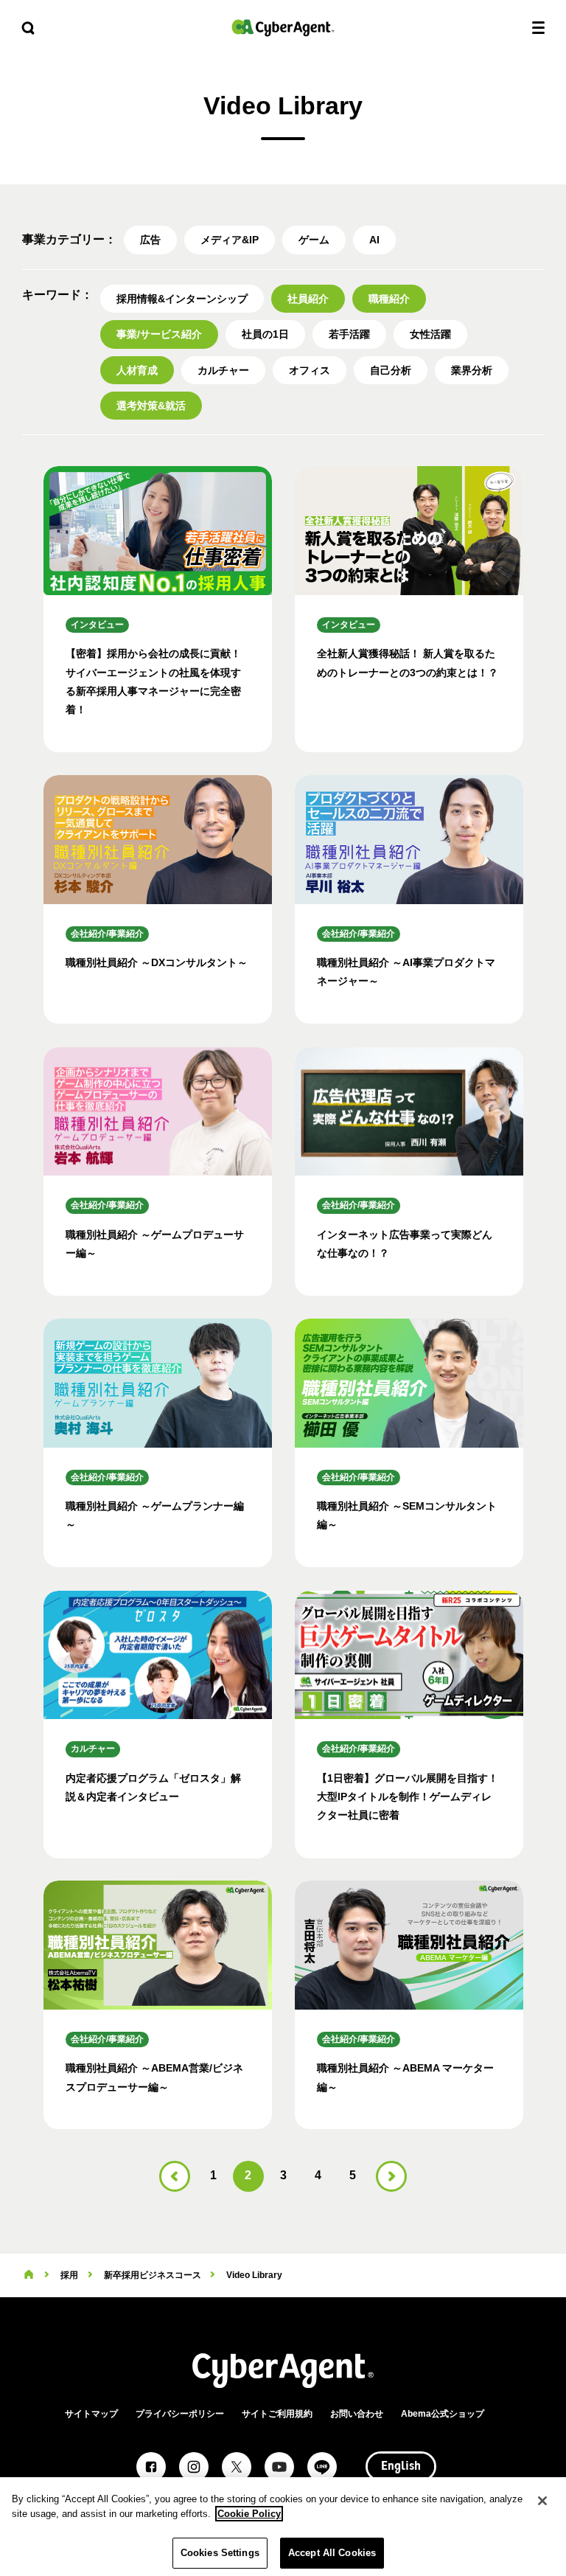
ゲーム (314, 240)
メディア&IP (230, 240)
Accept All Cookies (332, 2553)
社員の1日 (265, 334)
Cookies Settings (220, 2553)
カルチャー (223, 370)
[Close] (542, 2501)
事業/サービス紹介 (159, 334)
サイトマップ (91, 2414)
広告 (150, 240)
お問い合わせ (357, 2414)
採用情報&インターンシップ (182, 299)
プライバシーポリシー (180, 2414)
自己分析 (391, 370)
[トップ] (29, 2275)
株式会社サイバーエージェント (283, 28)
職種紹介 (389, 299)
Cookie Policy (249, 2514)
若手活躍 (349, 334)
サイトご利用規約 (277, 2414)
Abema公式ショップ (443, 2414)
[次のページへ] (391, 2176)
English (401, 2467)
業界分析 (472, 370)
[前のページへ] (175, 2176)
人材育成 (137, 370)
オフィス (310, 370)
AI (374, 240)
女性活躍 (430, 334)
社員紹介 (308, 299)
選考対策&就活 (151, 406)
